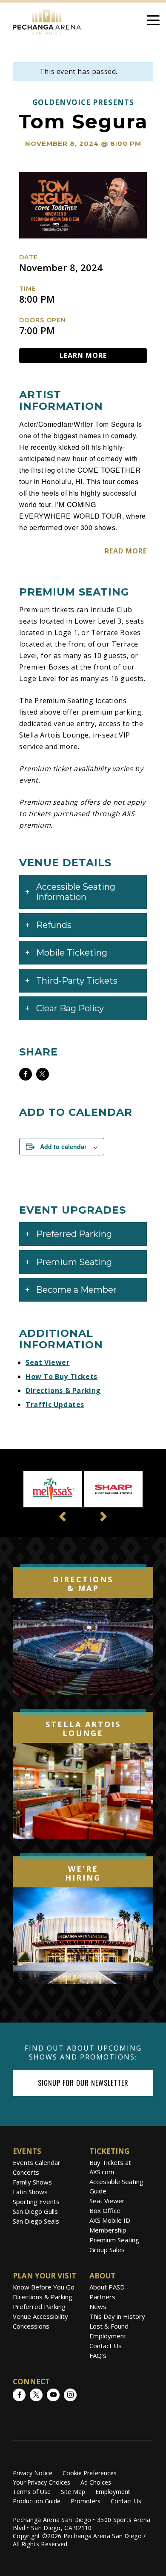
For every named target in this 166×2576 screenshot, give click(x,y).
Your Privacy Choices (41, 2482)
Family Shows (32, 2182)
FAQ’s (98, 2355)
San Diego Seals (36, 2221)
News (98, 2306)
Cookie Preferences (90, 2473)
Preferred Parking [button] (74, 1234)
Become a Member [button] (76, 1290)
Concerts (26, 2172)
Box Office (105, 2210)
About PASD (107, 2287)
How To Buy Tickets (62, 1376)
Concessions (31, 2326)
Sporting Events (36, 2202)
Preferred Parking (39, 2306)
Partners (102, 2297)
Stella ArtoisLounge (83, 1729)
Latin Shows (30, 2192)
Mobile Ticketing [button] (72, 953)
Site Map (73, 2492)
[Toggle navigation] (153, 22)
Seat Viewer (48, 1362)
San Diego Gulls (35, 2211)
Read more (126, 551)
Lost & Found (109, 2326)
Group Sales (107, 2250)
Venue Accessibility (40, 2316)
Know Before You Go (44, 2287)
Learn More (83, 355)
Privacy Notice (33, 2473)
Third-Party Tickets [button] (77, 981)
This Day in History (117, 2316)
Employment (108, 2336)
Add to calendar (63, 1146)
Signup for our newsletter (83, 2083)
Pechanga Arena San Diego (47, 20)
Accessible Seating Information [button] (76, 892)
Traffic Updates (55, 1404)
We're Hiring (83, 1873)
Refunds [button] (54, 925)
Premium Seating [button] (74, 1262)
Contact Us (106, 2346)
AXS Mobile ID (110, 2220)
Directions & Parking (63, 1390)
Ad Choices (96, 2482)
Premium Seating (114, 2240)
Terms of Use (32, 2492)
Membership (108, 2230)
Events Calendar (37, 2162)
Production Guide (37, 2501)
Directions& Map (83, 1584)
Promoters (86, 2501)
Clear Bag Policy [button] (70, 1008)
